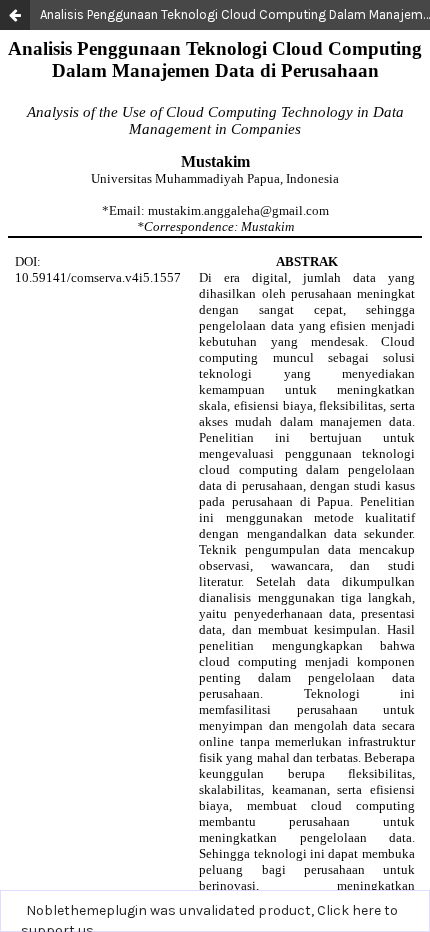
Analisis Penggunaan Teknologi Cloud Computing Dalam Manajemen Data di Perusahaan (235, 14)
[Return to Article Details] (15, 15)
